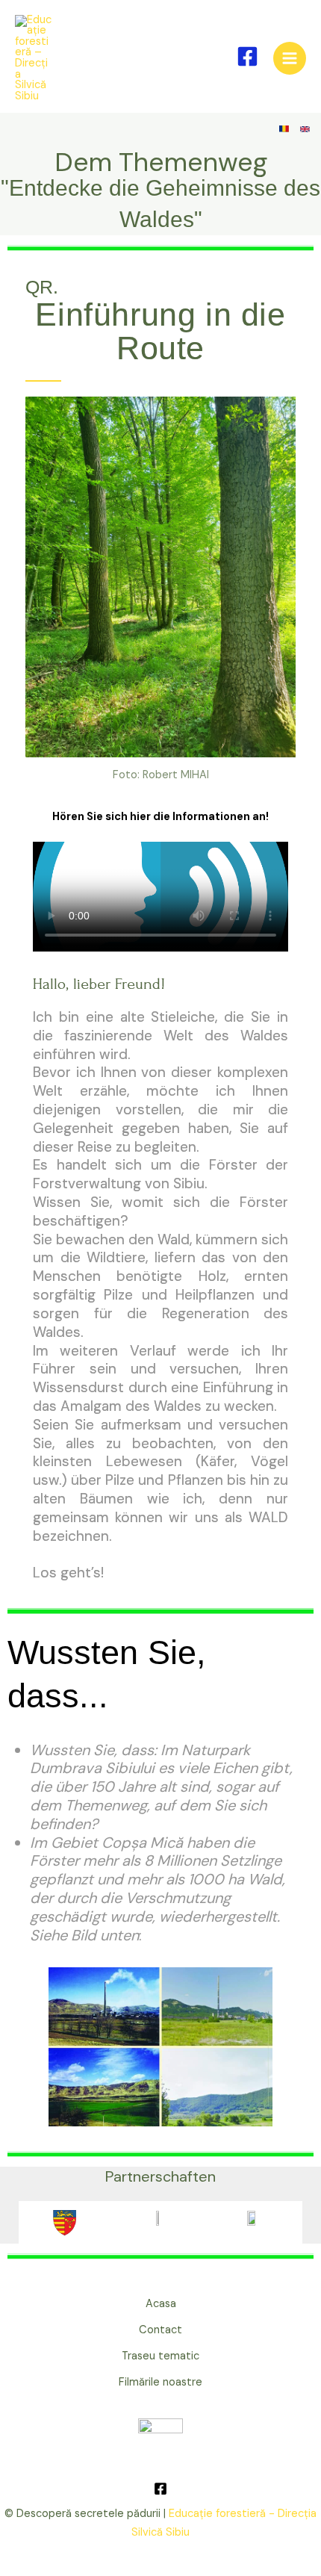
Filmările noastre (160, 2382)
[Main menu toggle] (290, 58)
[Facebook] (247, 56)
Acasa (161, 2304)
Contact (160, 2330)
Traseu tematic (160, 2356)
